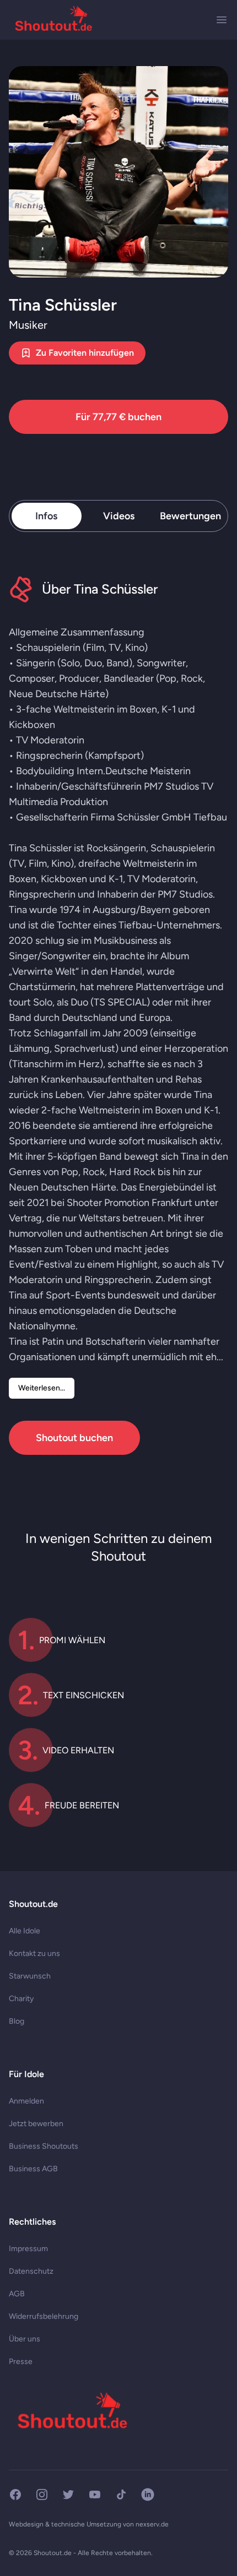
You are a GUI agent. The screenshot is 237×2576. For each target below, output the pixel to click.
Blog (17, 2021)
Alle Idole (25, 1931)
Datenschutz (31, 2271)
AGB (17, 2294)
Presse (21, 2362)
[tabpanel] (118, 1015)
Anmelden (26, 2101)
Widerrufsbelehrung (44, 2316)
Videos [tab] (119, 516)
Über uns (25, 2339)
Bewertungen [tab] (190, 516)
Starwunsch (30, 1976)
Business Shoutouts (44, 2146)
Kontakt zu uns (34, 1953)
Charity (21, 1999)
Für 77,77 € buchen (118, 417)
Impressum (28, 2249)
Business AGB (33, 2169)
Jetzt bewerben (36, 2124)
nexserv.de (152, 2524)
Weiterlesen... (42, 1388)
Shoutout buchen (74, 1438)
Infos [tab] (46, 516)
